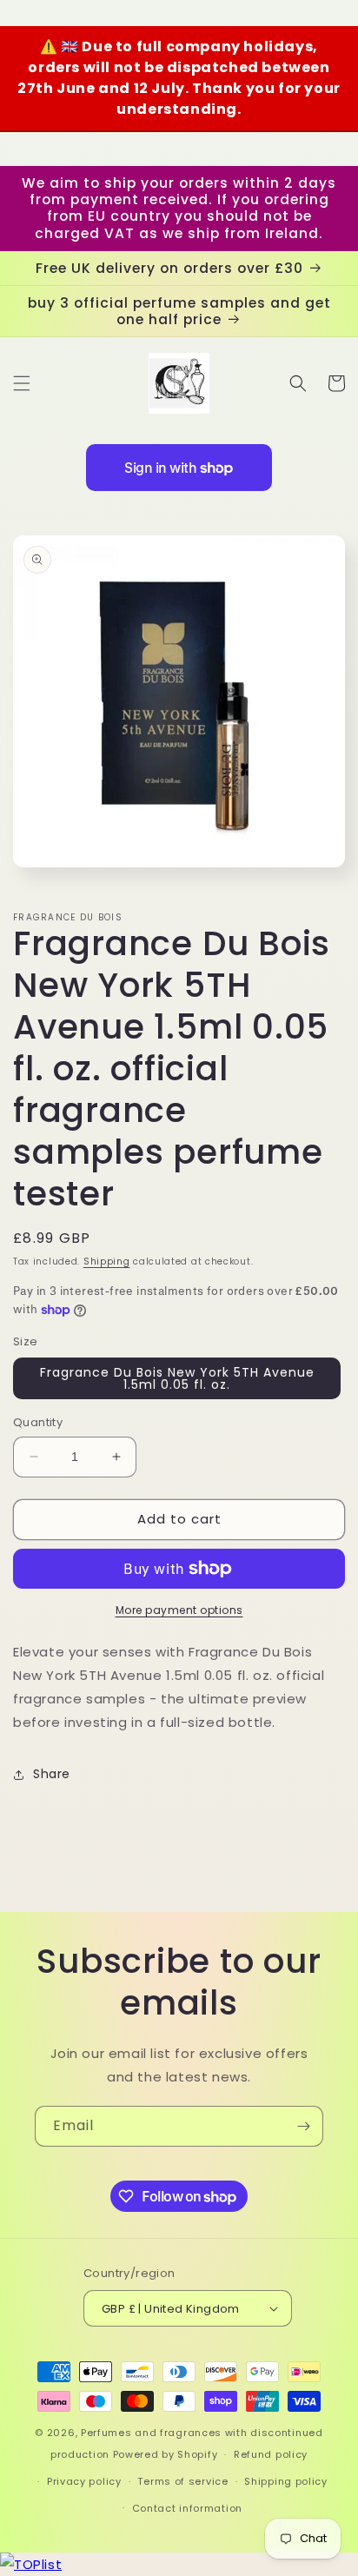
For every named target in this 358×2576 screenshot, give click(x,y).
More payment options (179, 1610)
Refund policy (271, 2454)
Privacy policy (84, 2481)
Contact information (187, 2508)
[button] (22, 383)
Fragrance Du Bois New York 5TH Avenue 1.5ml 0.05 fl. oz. (177, 1378)
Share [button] (52, 1774)
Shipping (107, 1261)
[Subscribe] (303, 2126)
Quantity (38, 1422)
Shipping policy (286, 2481)
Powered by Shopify (166, 2454)
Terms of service (182, 2481)
